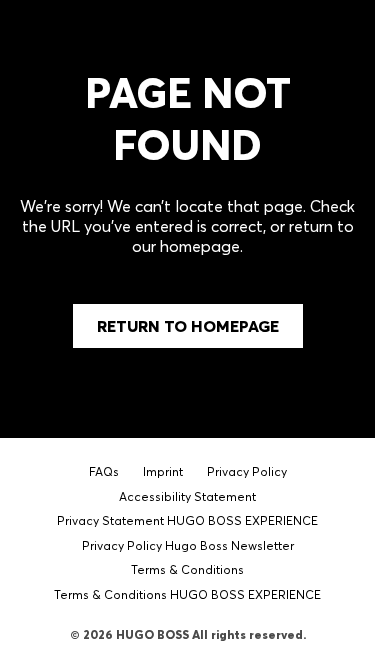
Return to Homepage (188, 326)
